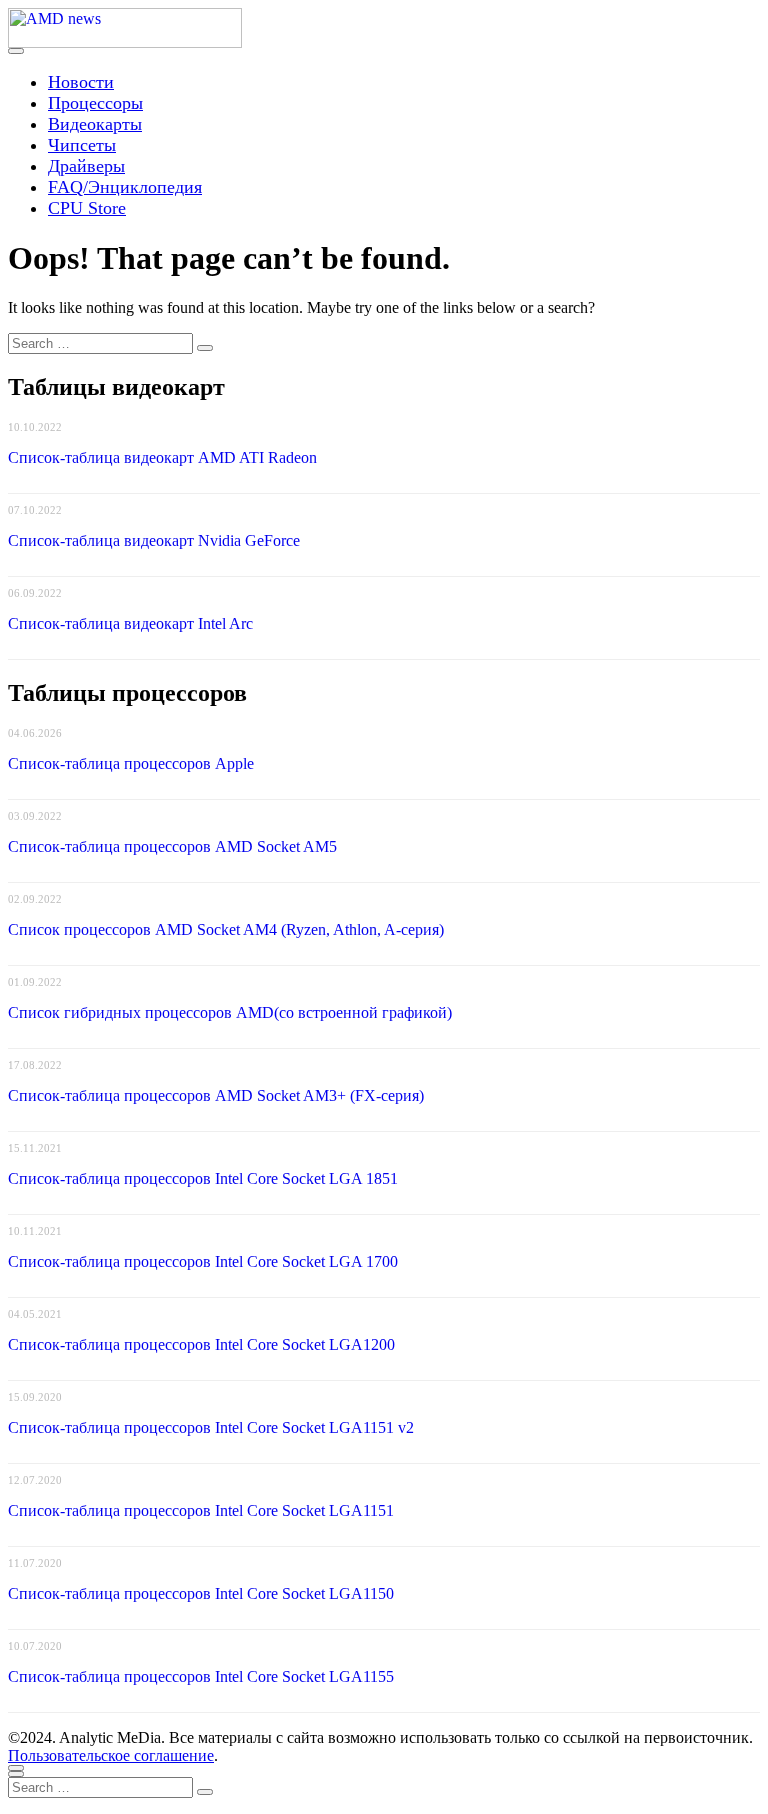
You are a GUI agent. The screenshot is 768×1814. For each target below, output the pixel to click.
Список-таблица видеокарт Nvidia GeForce (154, 540)
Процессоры (95, 103)
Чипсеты (82, 145)
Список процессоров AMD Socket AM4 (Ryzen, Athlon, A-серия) (226, 929)
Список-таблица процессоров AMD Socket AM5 (172, 846)
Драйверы (86, 166)
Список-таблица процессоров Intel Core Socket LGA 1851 (203, 1178)
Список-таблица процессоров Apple (131, 763)
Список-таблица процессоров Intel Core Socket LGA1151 (201, 1510)
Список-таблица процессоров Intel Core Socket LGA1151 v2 (211, 1427)
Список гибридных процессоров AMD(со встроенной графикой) (230, 1012)
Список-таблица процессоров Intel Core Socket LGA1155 (201, 1676)
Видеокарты (95, 124)
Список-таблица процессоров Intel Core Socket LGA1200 (201, 1344)
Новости (81, 82)
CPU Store (87, 208)
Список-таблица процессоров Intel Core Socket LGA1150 (201, 1593)
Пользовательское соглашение (111, 1755)
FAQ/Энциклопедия (125, 187)
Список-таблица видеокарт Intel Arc (130, 623)
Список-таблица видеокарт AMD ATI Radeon (162, 457)
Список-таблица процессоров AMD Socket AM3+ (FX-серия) (216, 1095)
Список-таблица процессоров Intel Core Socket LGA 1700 (203, 1261)
